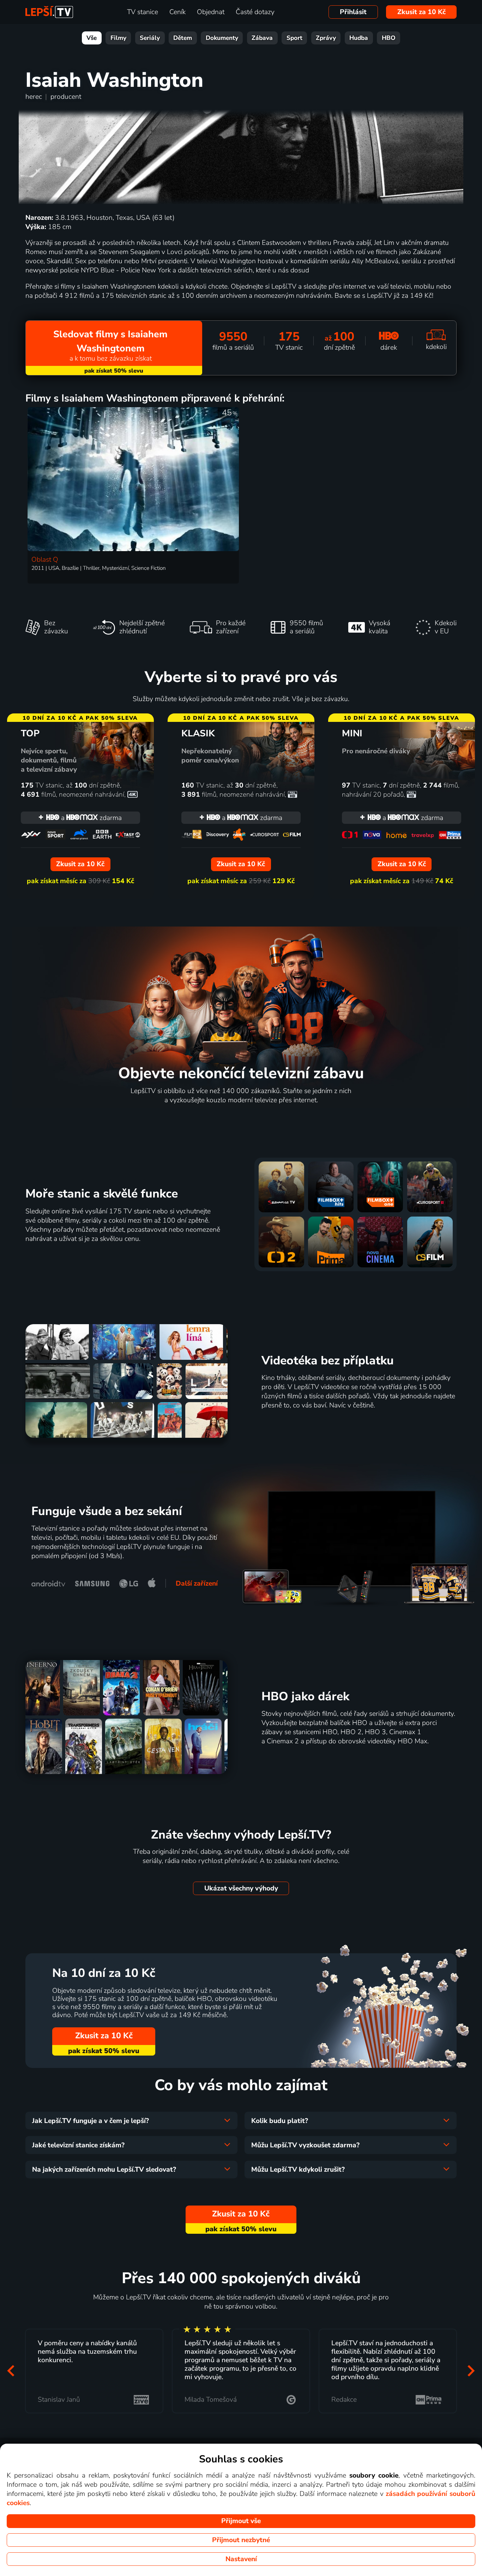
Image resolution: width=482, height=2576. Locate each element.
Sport (294, 38)
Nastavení (241, 2559)
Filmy (118, 38)
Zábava (262, 38)
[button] (11, 2371)
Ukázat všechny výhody (241, 1888)
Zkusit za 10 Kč (421, 12)
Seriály (150, 38)
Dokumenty (222, 38)
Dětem (183, 38)
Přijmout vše (241, 2521)
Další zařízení (197, 1583)
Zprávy (326, 38)
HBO (389, 38)
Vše (92, 38)
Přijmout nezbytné (241, 2540)
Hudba (359, 38)
